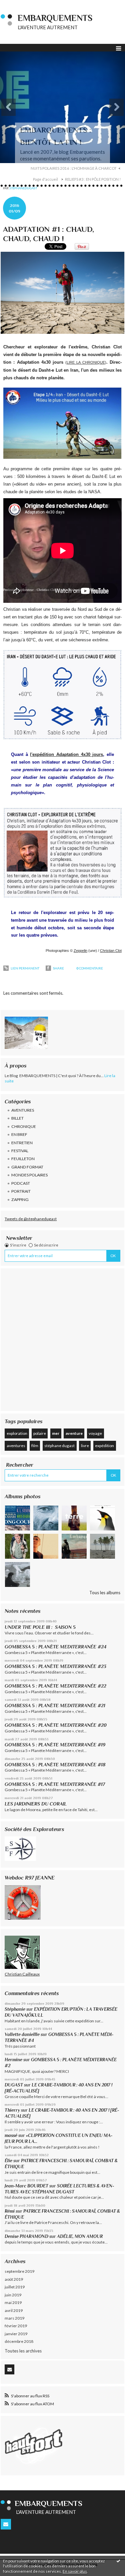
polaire (40, 1433)
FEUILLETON (23, 1159)
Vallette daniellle (22, 2034)
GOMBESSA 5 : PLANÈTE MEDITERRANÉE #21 (55, 1705)
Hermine (13, 2060)
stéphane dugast (59, 1446)
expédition (104, 1446)
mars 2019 (14, 2318)
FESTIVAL (20, 1151)
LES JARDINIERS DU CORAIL (36, 1804)
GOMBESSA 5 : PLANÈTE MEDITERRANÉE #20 (57, 1725)
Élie (8, 2161)
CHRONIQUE (24, 1126)
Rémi (10, 2211)
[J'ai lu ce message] (118, 2561)
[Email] (9, 2369)
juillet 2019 (15, 2287)
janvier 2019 (16, 2334)
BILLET (17, 1118)
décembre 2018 (19, 2341)
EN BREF (19, 1134)
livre (85, 1446)
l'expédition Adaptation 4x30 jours (66, 754)
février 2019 (16, 2326)
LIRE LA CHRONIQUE (86, 362)
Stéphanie (15, 2009)
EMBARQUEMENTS (55, 18)
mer (56, 1433)
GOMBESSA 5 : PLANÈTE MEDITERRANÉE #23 (55, 1666)
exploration (17, 1433)
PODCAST (21, 1183)
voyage (95, 1433)
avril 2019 (14, 2310)
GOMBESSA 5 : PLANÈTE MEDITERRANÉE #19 (56, 1745)
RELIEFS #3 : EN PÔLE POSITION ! (93, 179)
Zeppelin (80, 951)
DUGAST (14, 2085)
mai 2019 (13, 2302)
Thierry (12, 2110)
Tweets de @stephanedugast (31, 1219)
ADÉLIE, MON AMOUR (80, 2236)
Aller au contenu (18, 5)
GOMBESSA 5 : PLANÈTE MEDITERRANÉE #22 (55, 1686)
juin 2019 (13, 2295)
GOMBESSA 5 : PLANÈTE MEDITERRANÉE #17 (55, 1784)
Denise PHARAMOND (26, 2236)
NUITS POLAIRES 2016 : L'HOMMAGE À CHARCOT (74, 168)
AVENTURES (23, 1110)
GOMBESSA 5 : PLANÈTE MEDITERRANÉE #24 (55, 1647)
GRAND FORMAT (27, 1167)
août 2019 (14, 2279)
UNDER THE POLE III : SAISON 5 (40, 1627)
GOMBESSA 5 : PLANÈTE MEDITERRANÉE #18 (55, 1765)
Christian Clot (111, 951)
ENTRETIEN (22, 1143)
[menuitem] (76, 168)
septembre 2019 (19, 2271)
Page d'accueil (45, 179)
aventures (16, 1446)
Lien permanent (25, 968)
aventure (74, 1433)
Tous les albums (105, 1593)
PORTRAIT (21, 1191)
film (35, 1446)
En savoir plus (75, 2571)
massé (11, 2135)
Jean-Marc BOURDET (26, 2186)
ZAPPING (20, 1199)
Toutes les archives (23, 2351)
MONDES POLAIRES (29, 1175)
